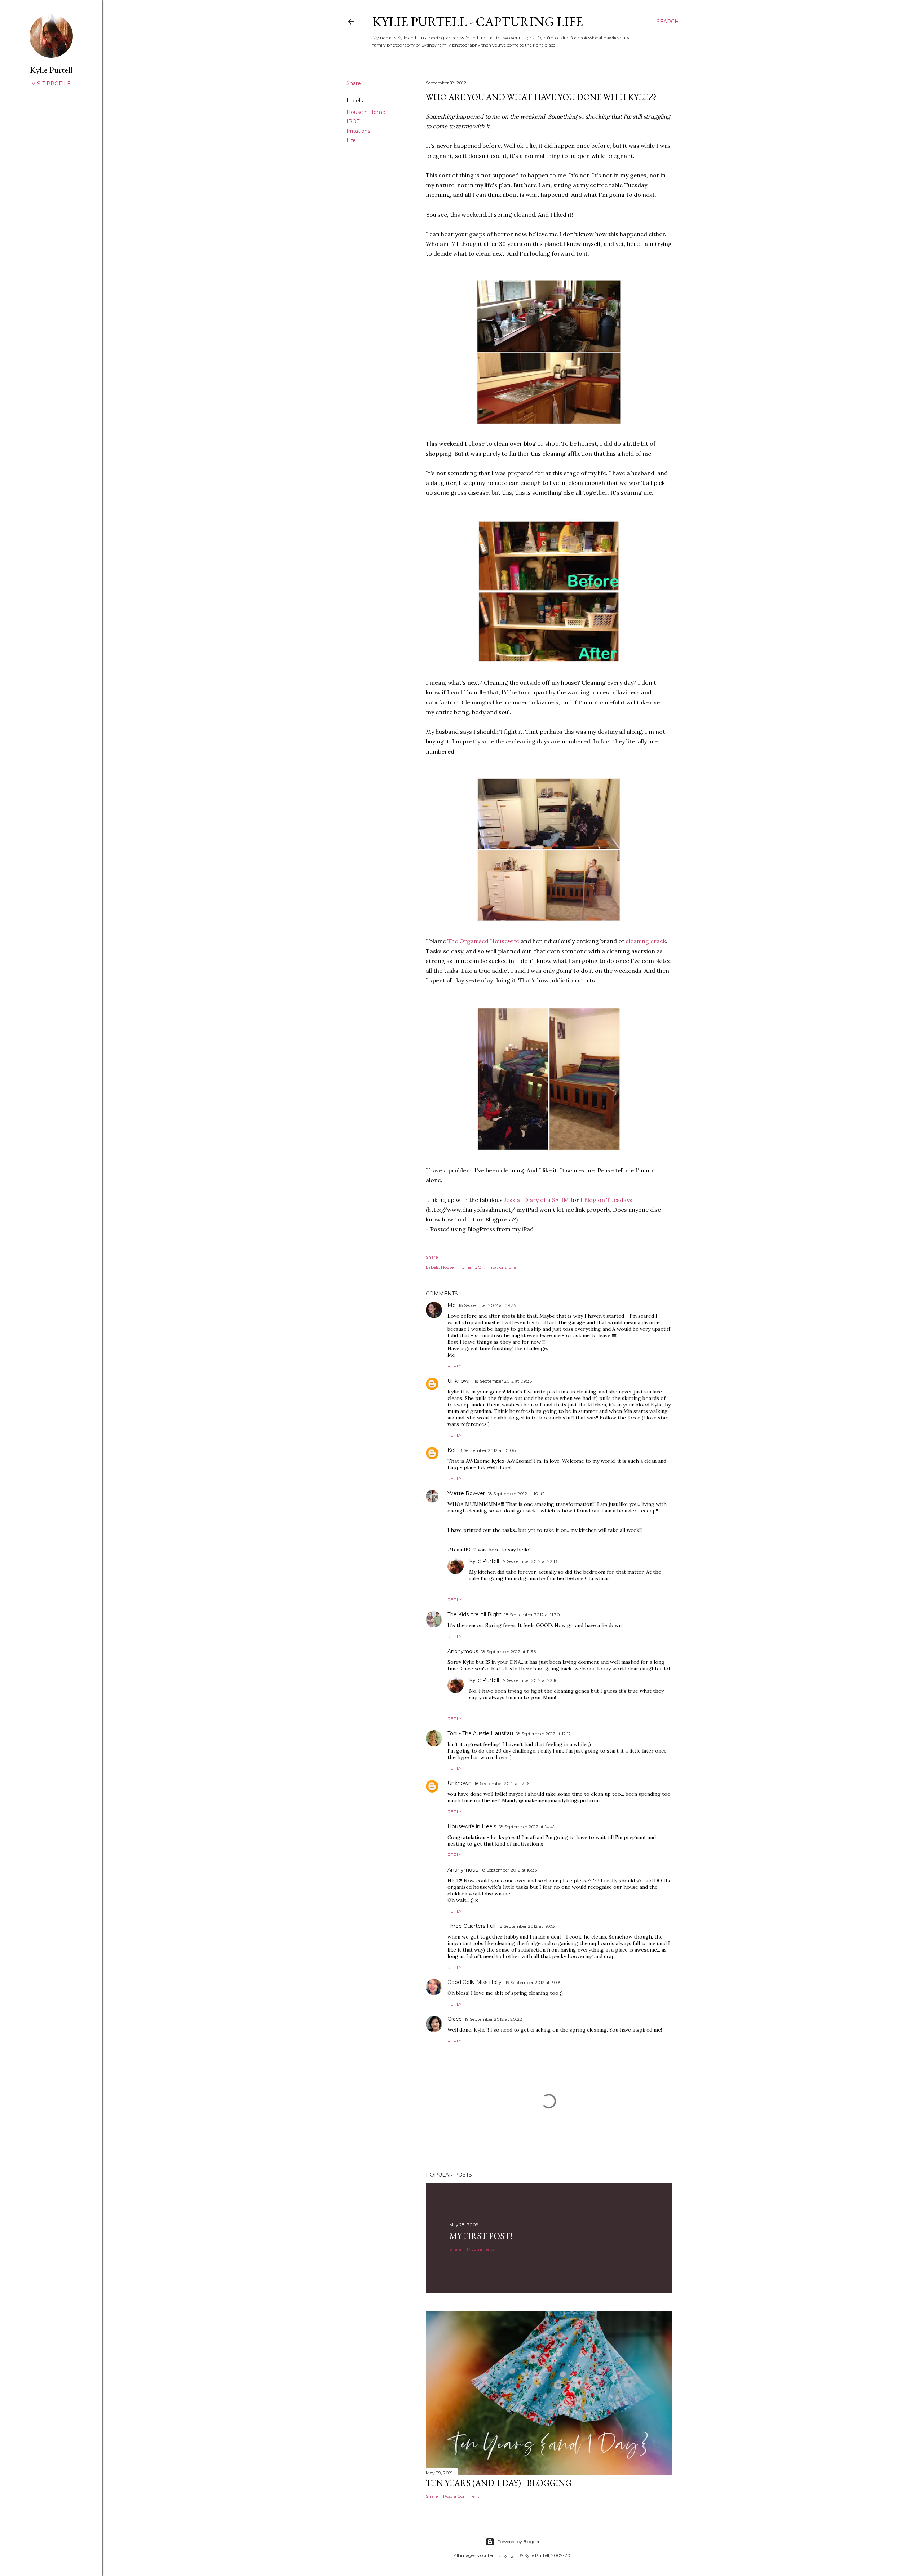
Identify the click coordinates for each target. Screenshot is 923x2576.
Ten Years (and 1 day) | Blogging (499, 2483)
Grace (455, 2019)
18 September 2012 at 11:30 (532, 1615)
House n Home (366, 112)
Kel (451, 1450)
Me (452, 1305)
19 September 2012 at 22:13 (530, 1561)
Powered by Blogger (518, 2542)
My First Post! (481, 2236)
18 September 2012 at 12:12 (543, 1734)
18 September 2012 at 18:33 (509, 1870)
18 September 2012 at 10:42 (516, 1494)
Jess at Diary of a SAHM (536, 1200)
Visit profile (51, 84)
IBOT (353, 121)
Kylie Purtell (484, 1561)
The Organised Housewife (483, 941)
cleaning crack (646, 941)
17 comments (480, 2249)
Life (351, 140)
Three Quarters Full (471, 1926)
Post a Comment (461, 2496)
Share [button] (354, 83)
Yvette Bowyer (466, 1493)
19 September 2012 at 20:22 (493, 2019)
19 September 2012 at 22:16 (530, 1680)
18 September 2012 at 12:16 (502, 1783)
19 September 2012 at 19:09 (534, 1982)
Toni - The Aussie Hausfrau (480, 1733)
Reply (454, 1366)
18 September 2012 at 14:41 (527, 1827)
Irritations (358, 131)
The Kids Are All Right (474, 1614)
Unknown (460, 1381)
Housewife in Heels (472, 1826)
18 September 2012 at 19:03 (527, 1926)
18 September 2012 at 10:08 (487, 1450)
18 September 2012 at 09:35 (487, 1305)
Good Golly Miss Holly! (475, 1982)
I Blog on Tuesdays (606, 1200)
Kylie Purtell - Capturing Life (478, 21)
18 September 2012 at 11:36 (508, 1651)
